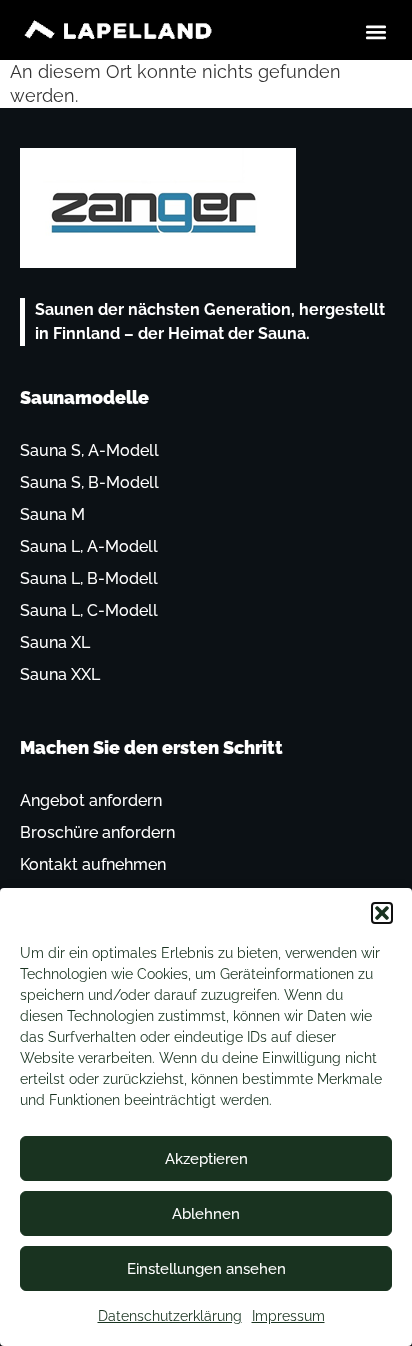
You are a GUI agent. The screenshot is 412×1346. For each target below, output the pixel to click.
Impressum (288, 1316)
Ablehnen (206, 1214)
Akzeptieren (206, 1159)
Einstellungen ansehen (206, 1269)
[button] (382, 913)
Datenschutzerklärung (170, 1316)
